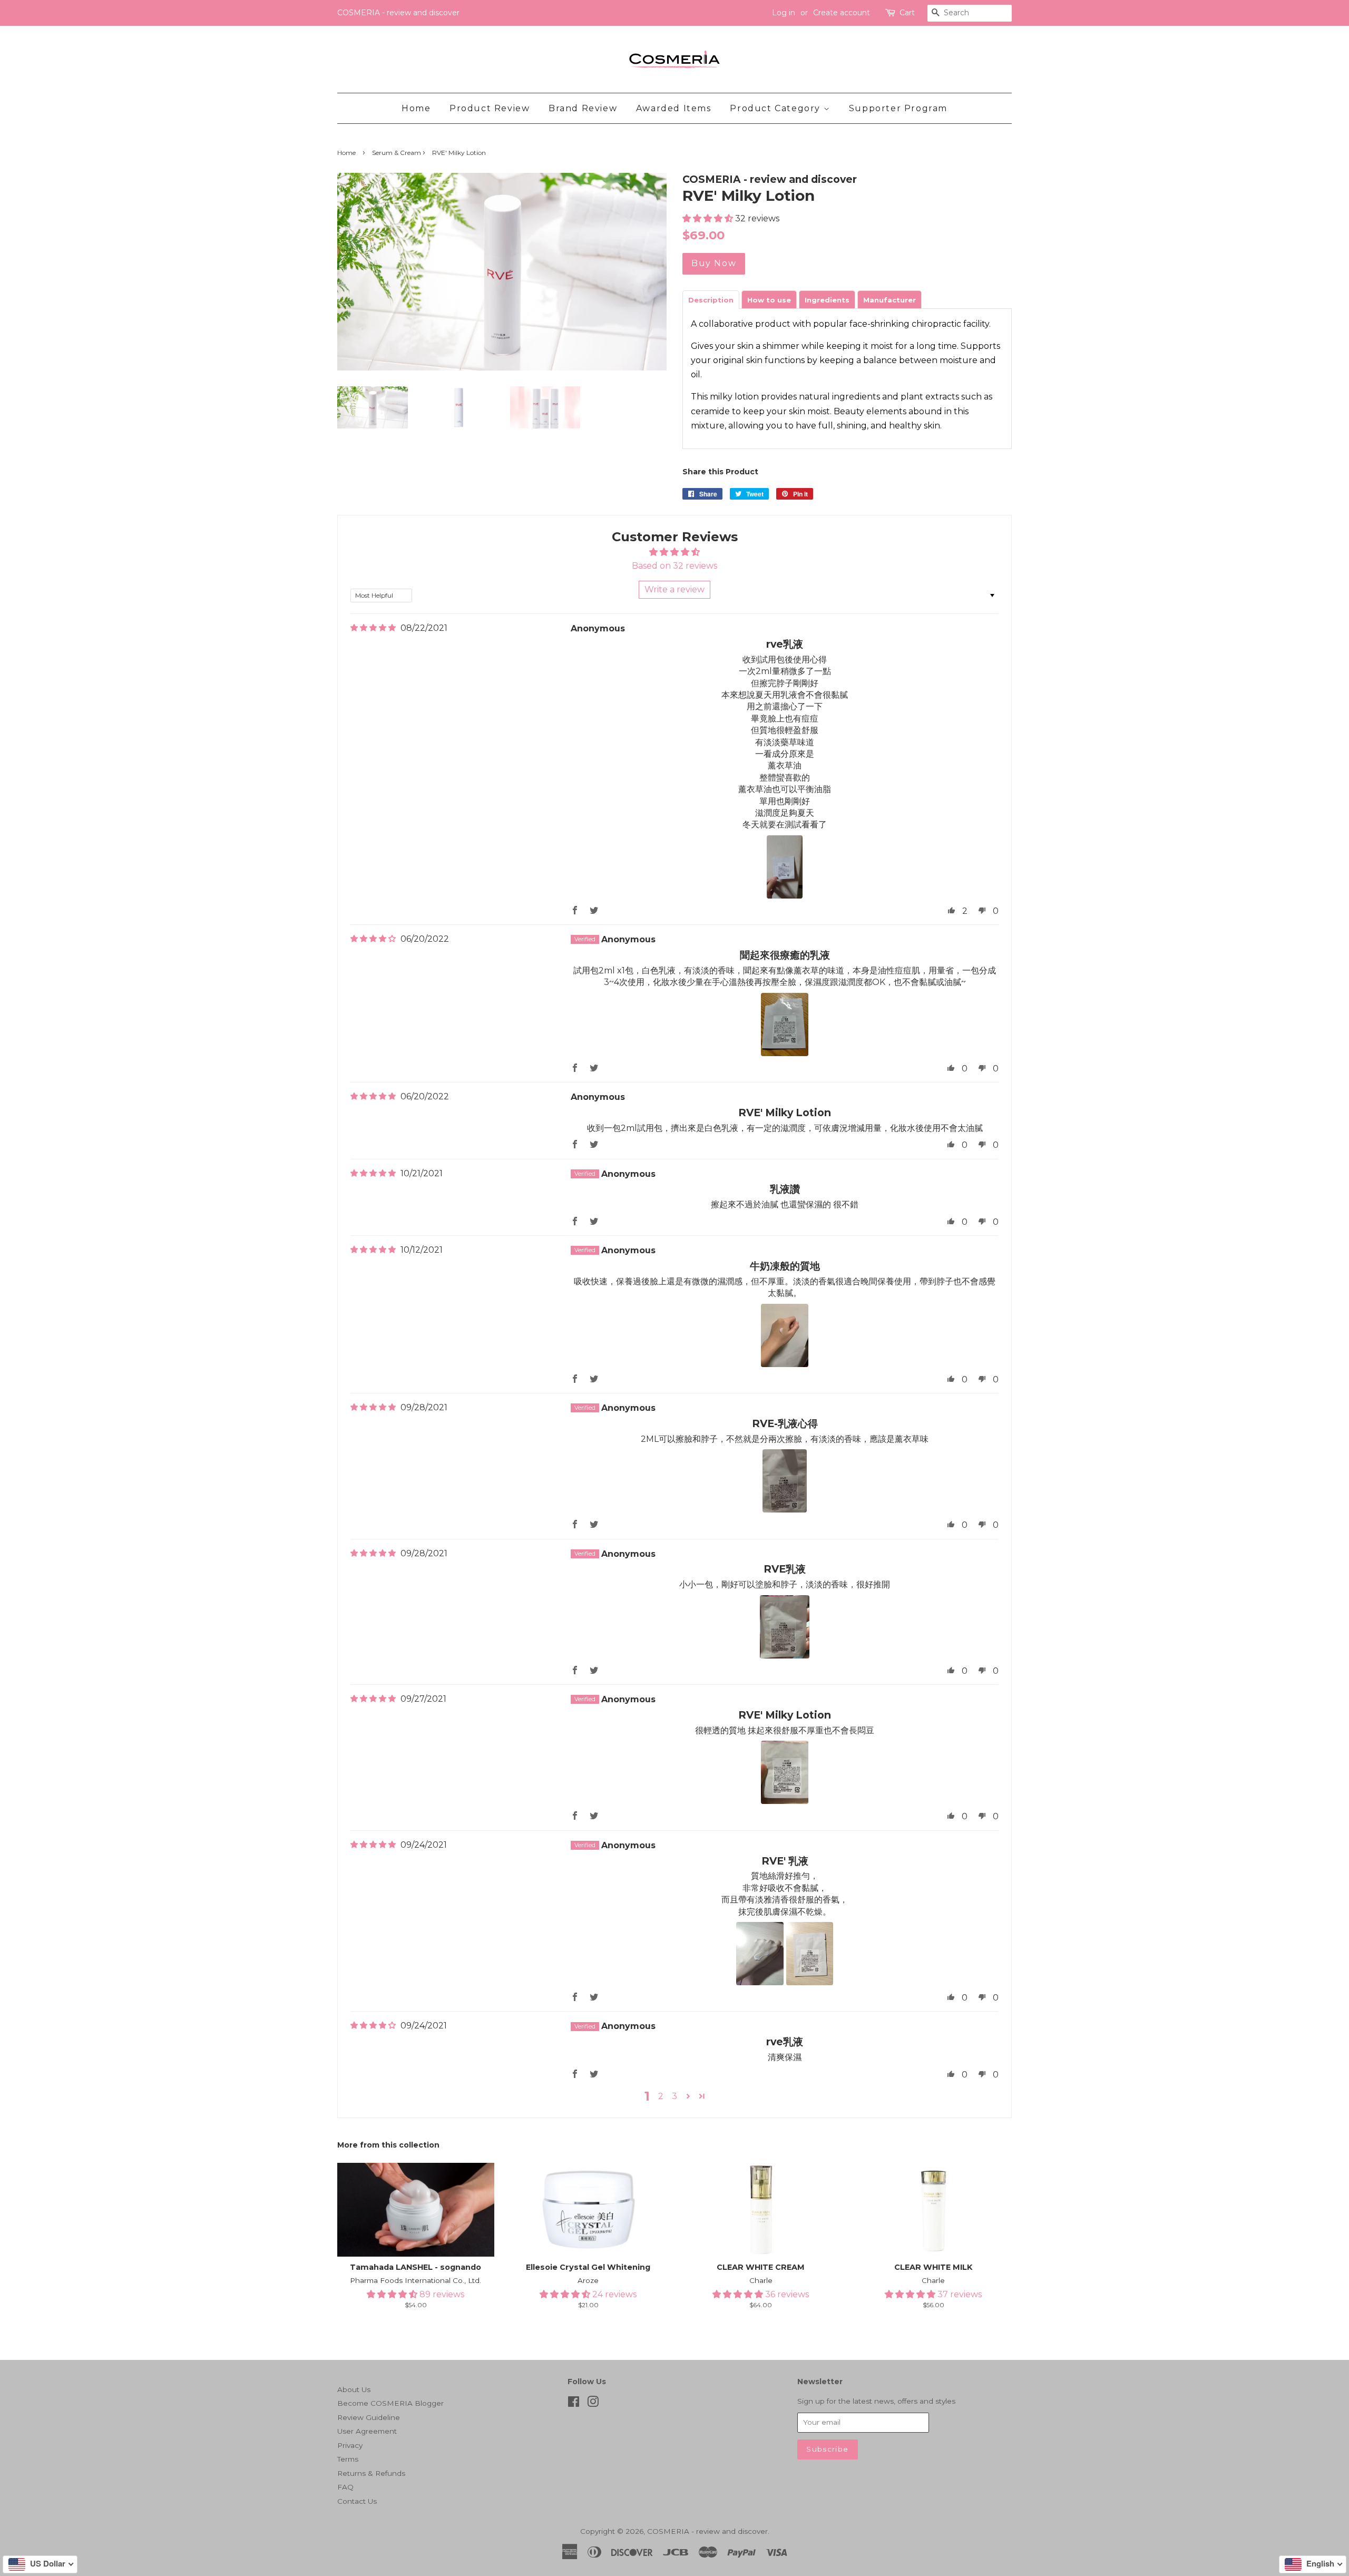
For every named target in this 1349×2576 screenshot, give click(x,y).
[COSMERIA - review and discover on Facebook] (574, 2404)
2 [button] (661, 2096)
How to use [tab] (769, 300)
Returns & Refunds (371, 2473)
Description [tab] (711, 300)
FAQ (345, 2487)
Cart (907, 13)
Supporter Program (898, 108)
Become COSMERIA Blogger (390, 2403)
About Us (354, 2389)
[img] (373, 628)
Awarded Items (674, 108)
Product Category (776, 108)
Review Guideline (369, 2417)
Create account (842, 13)
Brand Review (583, 108)
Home (416, 108)
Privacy (350, 2445)
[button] (709, 218)
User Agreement (367, 2431)
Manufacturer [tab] (889, 300)
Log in (784, 13)
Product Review (490, 108)
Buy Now (714, 263)
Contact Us (357, 2501)
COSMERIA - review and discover (707, 2531)
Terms (348, 2459)
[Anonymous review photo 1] (784, 867)
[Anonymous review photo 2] (810, 1954)
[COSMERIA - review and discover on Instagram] (593, 2404)
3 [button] (674, 2096)
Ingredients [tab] (827, 300)
